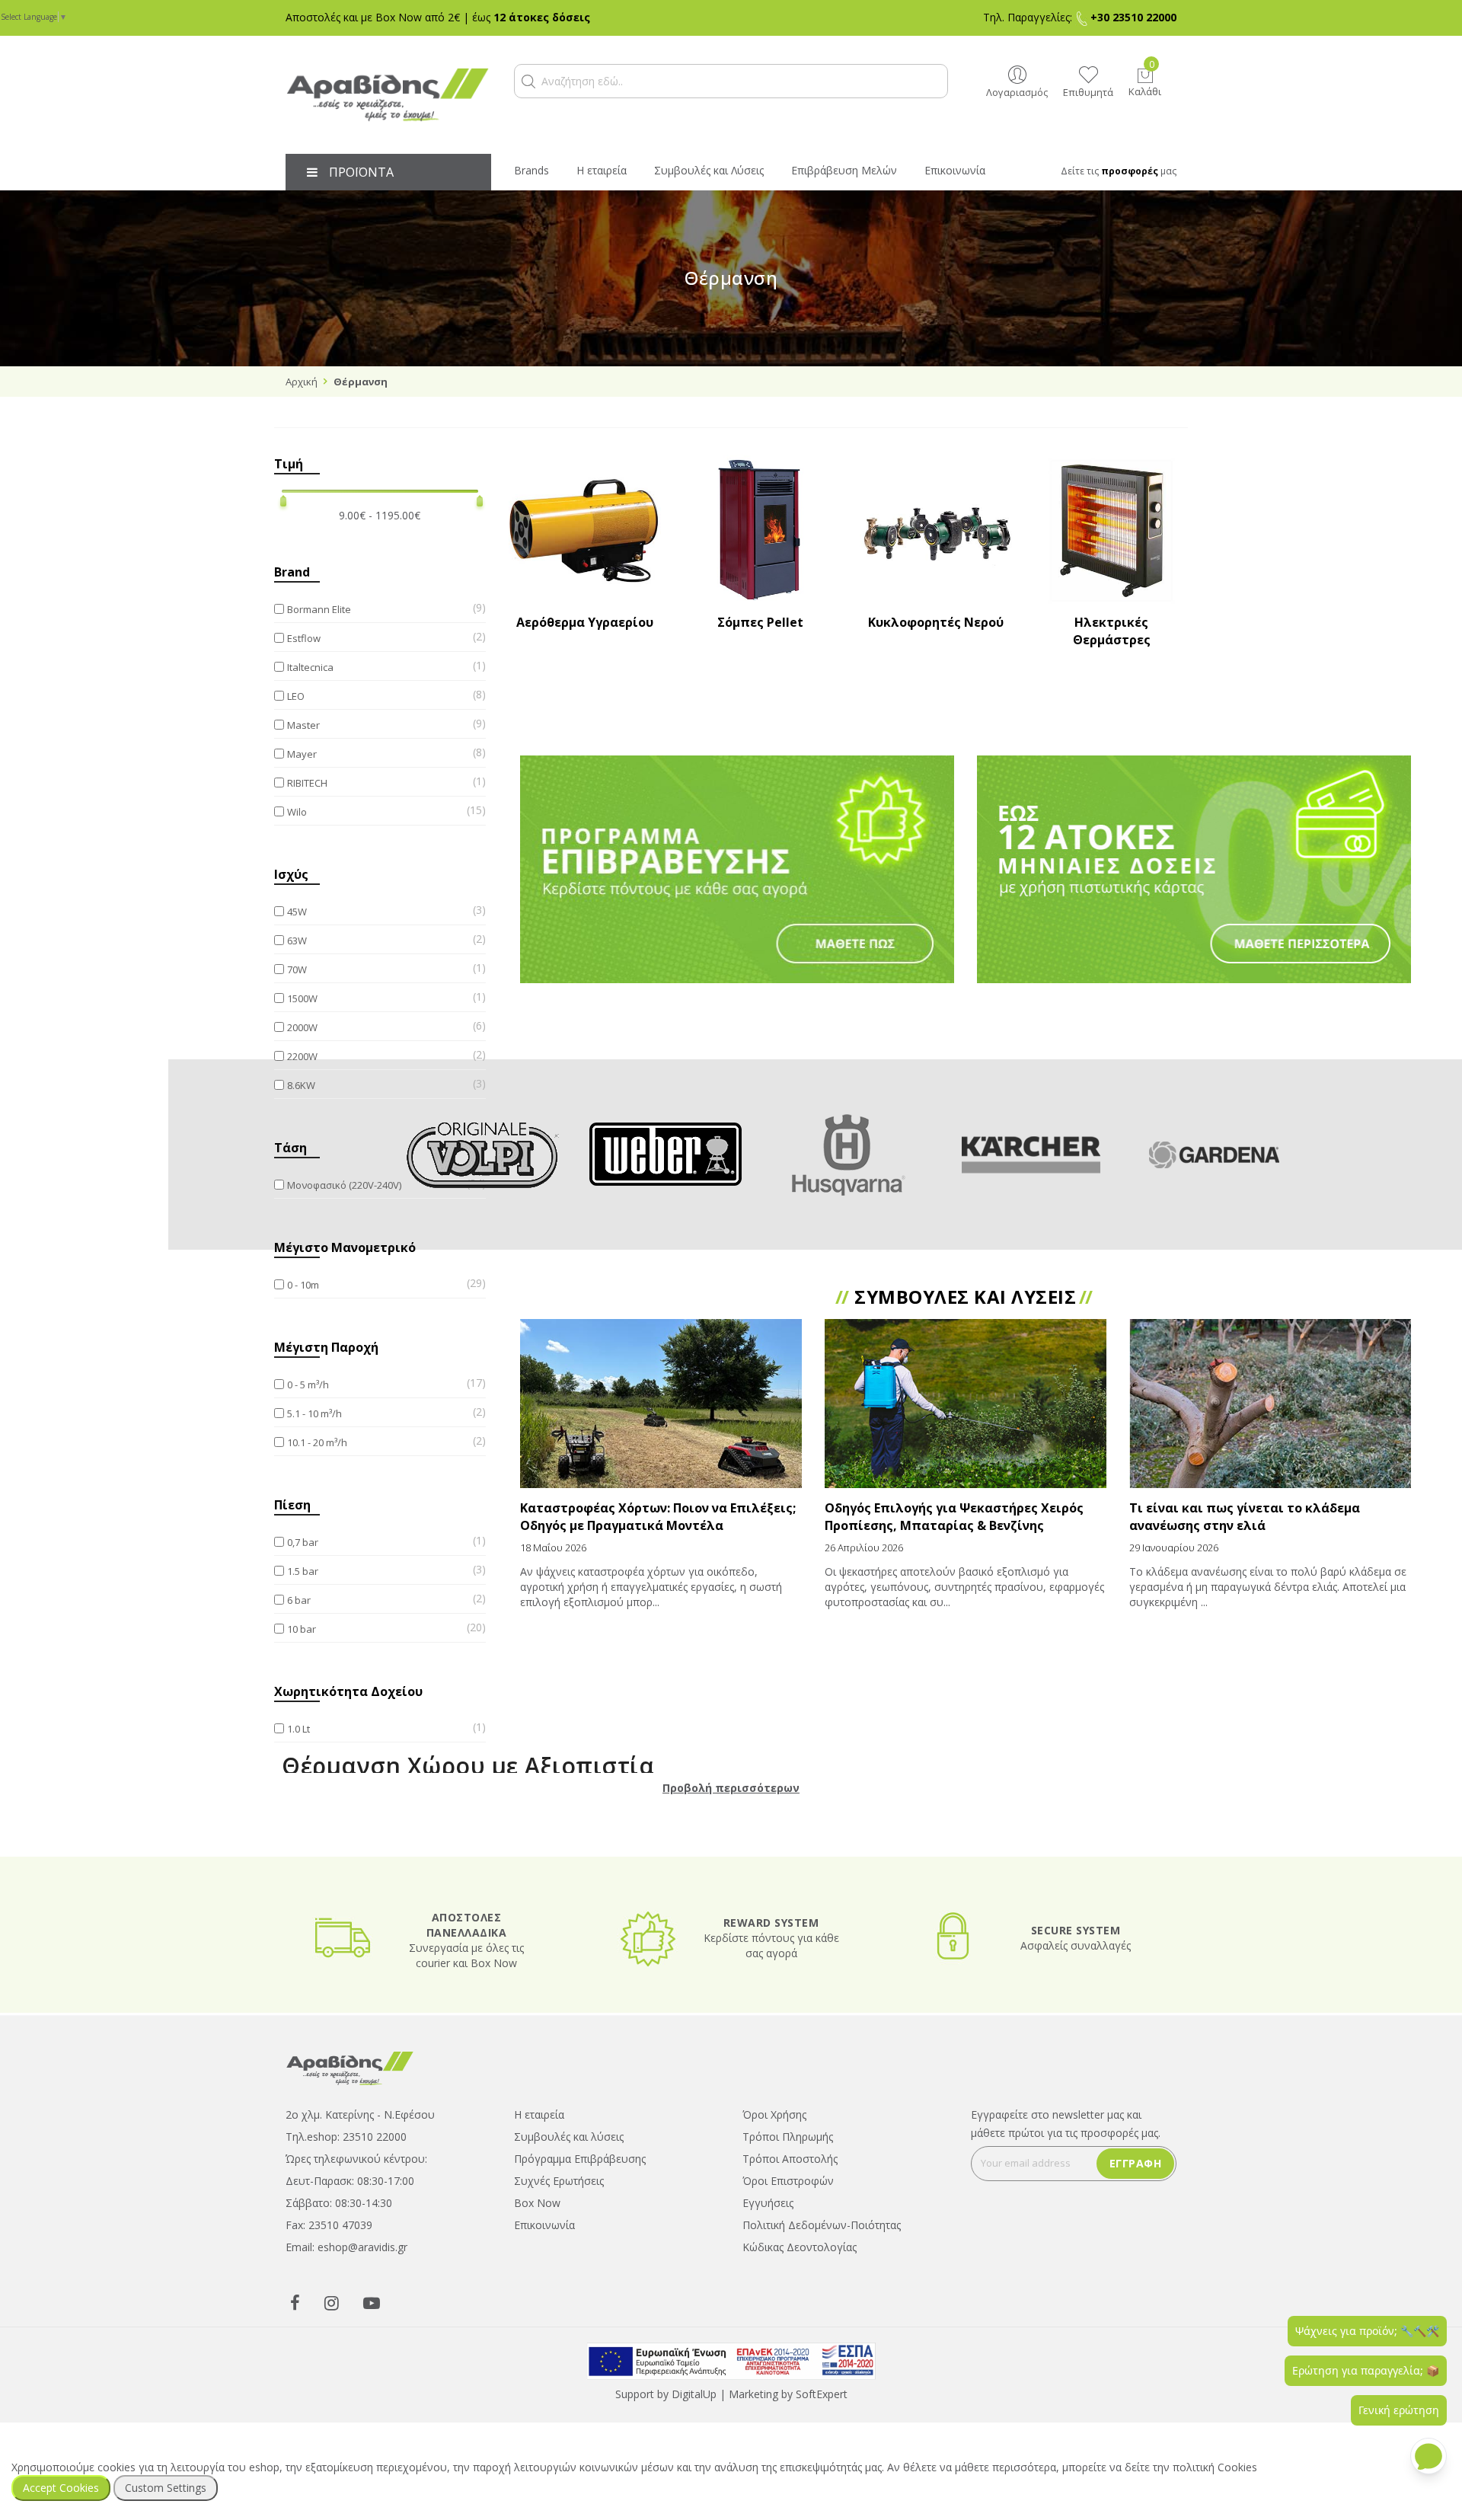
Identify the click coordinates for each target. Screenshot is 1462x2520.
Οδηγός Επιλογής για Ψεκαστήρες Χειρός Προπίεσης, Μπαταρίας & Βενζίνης (954, 1517)
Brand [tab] (292, 572)
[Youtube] (372, 2302)
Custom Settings (166, 2488)
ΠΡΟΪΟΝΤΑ (361, 172)
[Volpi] (483, 1155)
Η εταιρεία (539, 2114)
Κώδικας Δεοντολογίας (800, 2247)
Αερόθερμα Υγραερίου (585, 622)
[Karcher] (1031, 1155)
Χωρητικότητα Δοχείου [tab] (348, 1691)
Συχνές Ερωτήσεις (559, 2181)
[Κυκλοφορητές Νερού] (936, 531)
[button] (528, 81)
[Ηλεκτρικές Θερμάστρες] (1111, 531)
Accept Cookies (61, 2488)
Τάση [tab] (290, 1148)
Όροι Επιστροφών (788, 2181)
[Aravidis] (388, 95)
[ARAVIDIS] (350, 2066)
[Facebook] (295, 2302)
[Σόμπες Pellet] (760, 531)
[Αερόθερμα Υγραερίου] (585, 531)
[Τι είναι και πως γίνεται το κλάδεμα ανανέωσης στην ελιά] (1270, 1404)
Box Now (537, 2203)
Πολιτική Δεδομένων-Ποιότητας (822, 2225)
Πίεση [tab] (292, 1505)
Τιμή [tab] (289, 464)
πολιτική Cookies (1215, 2467)
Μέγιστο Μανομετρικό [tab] (345, 1247)
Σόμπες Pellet (760, 622)
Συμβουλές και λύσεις (569, 2137)
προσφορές (1130, 171)
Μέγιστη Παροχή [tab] (326, 1347)
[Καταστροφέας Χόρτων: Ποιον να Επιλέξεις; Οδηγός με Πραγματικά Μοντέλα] (661, 1404)
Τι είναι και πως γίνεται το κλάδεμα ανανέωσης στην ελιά (1245, 1517)
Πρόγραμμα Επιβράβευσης (580, 2159)
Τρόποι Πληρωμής (788, 2137)
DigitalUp (694, 2394)
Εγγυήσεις (768, 2203)
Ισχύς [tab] (291, 874)
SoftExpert (822, 2394)
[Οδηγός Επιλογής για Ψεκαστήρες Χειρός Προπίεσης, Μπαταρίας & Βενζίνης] (966, 1404)
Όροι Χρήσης (774, 2114)
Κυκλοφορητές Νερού (936, 622)
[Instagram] (332, 2302)
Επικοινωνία (544, 2225)
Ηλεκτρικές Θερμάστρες (1112, 631)
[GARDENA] (1214, 1155)
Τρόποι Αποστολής (790, 2159)
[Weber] (666, 1155)
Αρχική (302, 382)
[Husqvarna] (848, 1155)
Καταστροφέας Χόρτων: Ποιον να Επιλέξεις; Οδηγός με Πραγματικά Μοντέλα (658, 1517)
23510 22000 (375, 2137)
